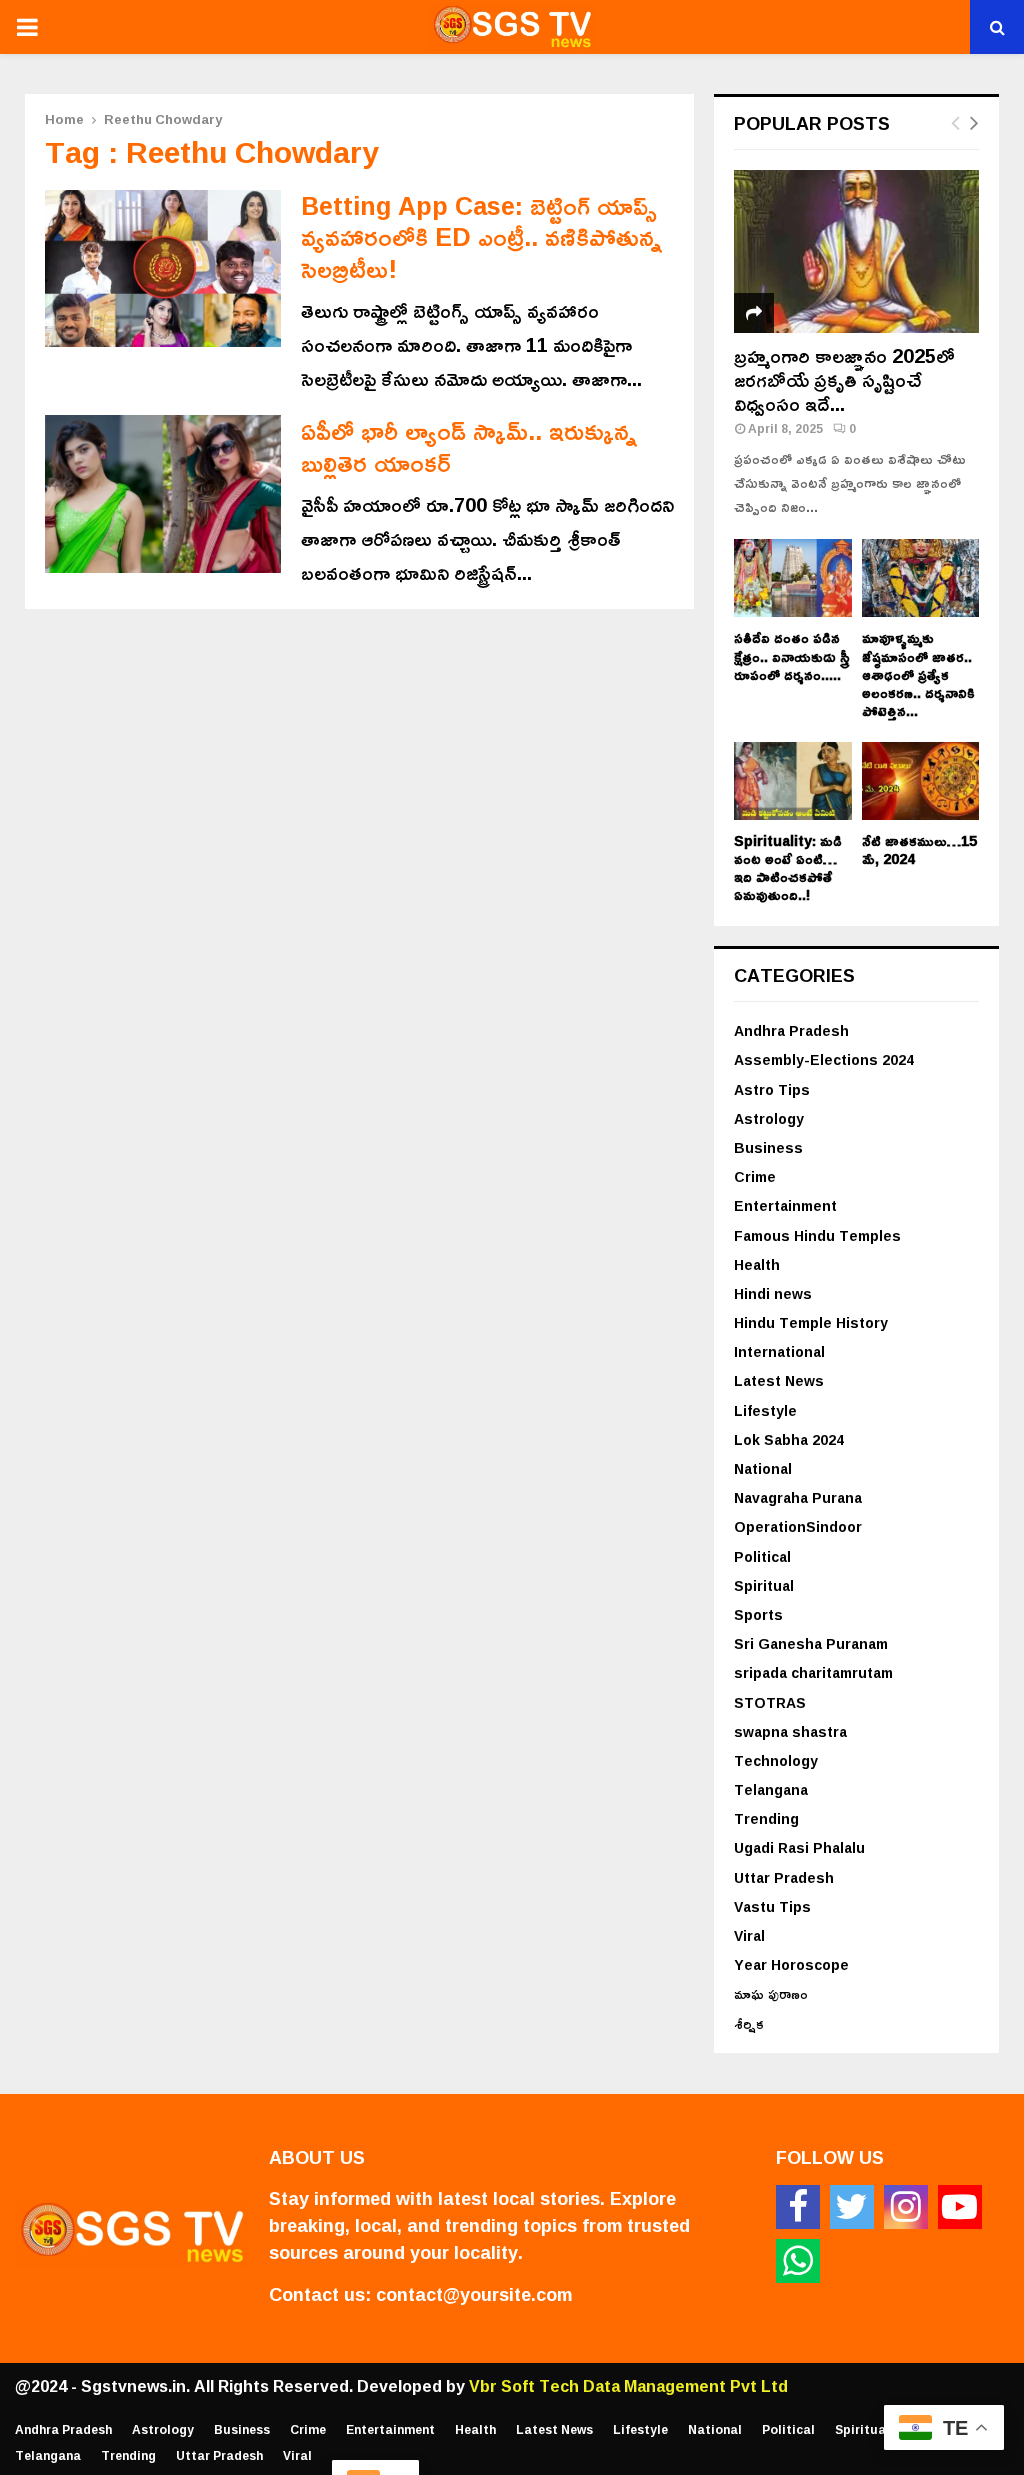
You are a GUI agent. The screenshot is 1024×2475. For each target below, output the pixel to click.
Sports (758, 1614)
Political (762, 1556)
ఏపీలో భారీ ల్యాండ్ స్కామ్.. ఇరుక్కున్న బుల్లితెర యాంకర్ (469, 446)
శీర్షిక (749, 2023)
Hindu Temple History (811, 1322)
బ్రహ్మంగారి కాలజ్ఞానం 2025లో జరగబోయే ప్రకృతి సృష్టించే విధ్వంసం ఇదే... (844, 379)
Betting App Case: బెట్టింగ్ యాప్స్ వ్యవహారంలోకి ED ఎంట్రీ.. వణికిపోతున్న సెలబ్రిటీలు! (481, 237)
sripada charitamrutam (813, 1672)
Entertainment (785, 1205)
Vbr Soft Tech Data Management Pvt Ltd (628, 2386)
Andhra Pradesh (791, 1030)
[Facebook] (798, 2207)
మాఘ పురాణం (771, 1993)
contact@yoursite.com (474, 2294)
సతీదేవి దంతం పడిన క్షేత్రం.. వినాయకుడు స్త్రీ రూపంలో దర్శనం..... (792, 655)
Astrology (769, 1118)
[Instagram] (906, 2207)
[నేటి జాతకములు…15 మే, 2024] (921, 781)
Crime (755, 1176)
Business (768, 1147)
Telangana (771, 1789)
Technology (776, 1760)
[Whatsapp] (798, 2261)
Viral (749, 1935)
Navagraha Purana (798, 1497)
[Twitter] (852, 2207)
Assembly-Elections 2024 (824, 1059)
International (779, 1351)
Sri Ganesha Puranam (811, 1643)
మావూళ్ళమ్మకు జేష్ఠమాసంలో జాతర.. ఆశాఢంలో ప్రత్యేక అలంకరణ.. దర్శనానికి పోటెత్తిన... (918, 673)
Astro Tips (772, 1089)
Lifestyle (765, 1410)
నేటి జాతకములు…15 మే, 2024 (919, 849)
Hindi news (773, 1293)
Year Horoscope (791, 1964)
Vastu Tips (772, 1906)
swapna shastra (790, 1731)
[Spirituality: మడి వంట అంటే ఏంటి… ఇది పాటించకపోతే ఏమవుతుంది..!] (793, 781)
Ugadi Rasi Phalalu (799, 1847)
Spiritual (764, 1585)
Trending (766, 1818)
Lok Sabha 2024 (789, 1439)
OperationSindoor (798, 1526)
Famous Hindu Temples (817, 1235)
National (763, 1468)
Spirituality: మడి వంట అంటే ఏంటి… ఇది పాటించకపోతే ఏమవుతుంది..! (788, 867)
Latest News (779, 1380)
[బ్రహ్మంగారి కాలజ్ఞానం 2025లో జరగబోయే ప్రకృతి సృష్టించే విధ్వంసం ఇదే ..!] (856, 251)
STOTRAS (770, 1702)
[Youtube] (960, 2207)
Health (757, 1264)
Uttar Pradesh (784, 1877)
